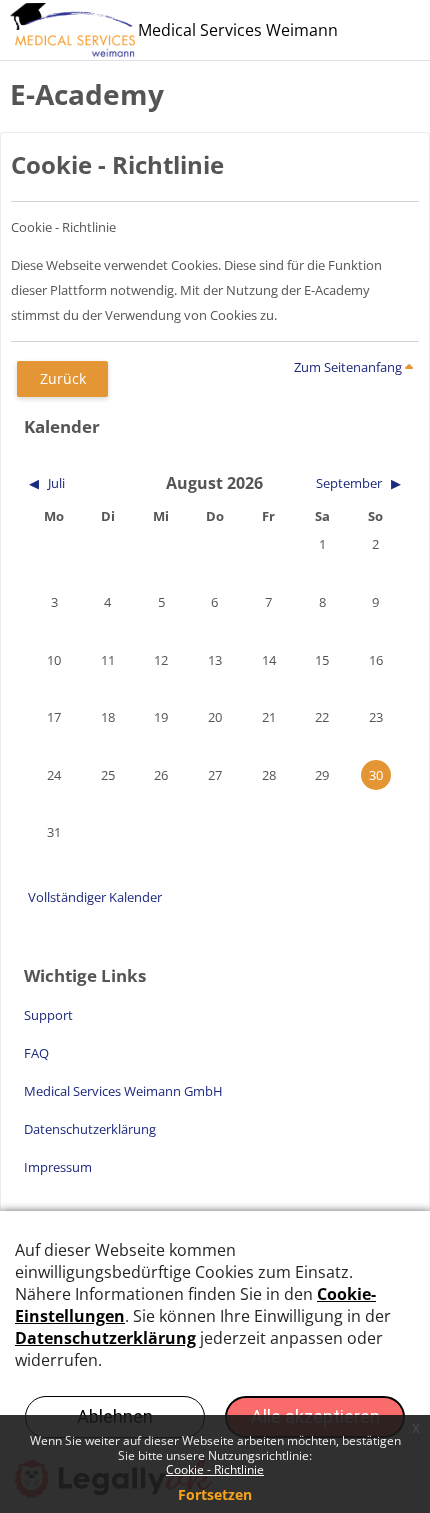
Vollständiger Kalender (95, 897)
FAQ (36, 1053)
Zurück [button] (63, 378)
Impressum (58, 1167)
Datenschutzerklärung (90, 1129)
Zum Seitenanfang (349, 367)
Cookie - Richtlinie (215, 1469)
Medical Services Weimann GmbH (123, 1091)
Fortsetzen (215, 1494)
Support (48, 1015)
